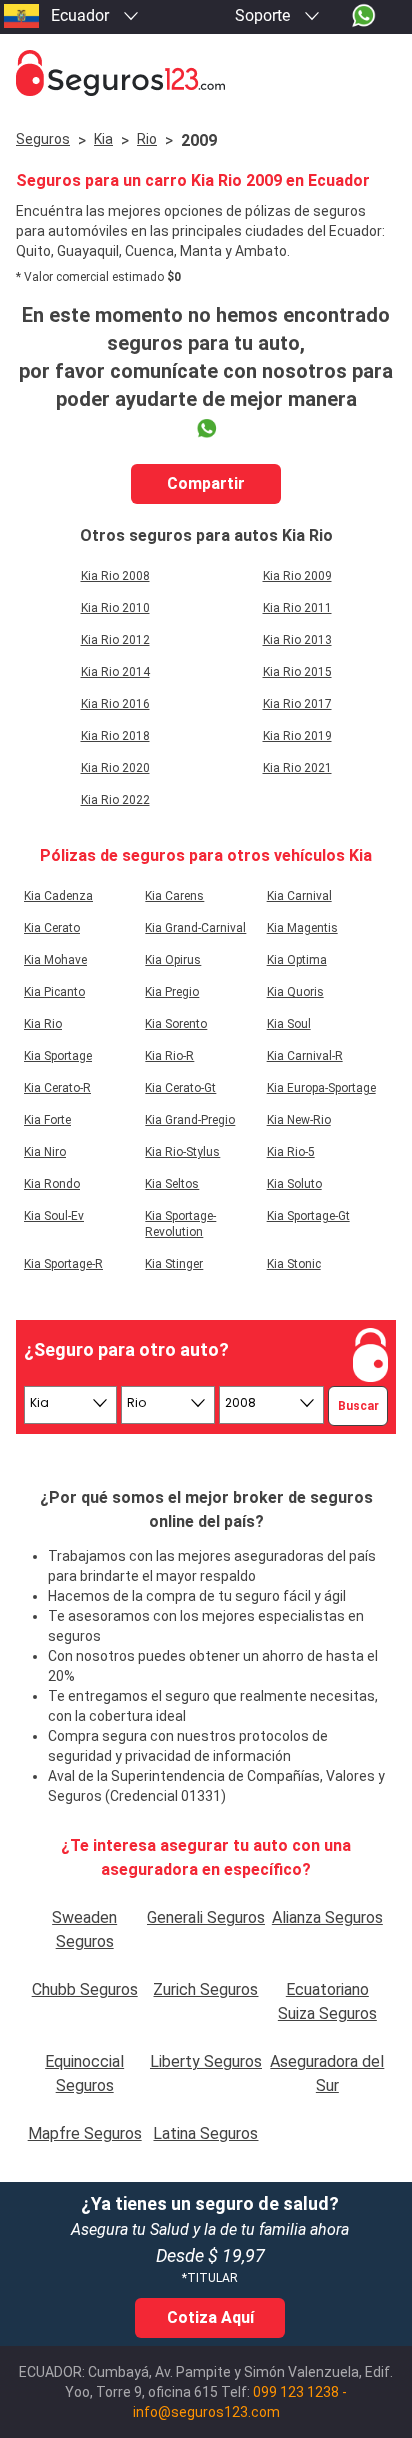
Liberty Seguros (206, 2061)
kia (103, 139)
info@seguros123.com (206, 2412)
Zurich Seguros (205, 1989)
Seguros (43, 139)
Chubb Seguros (85, 1989)
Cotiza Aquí (210, 2317)
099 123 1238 (296, 2392)
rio (147, 139)
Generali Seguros (206, 1917)
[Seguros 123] (206, 73)
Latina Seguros (205, 2133)
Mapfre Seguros (85, 2133)
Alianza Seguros (327, 1917)
